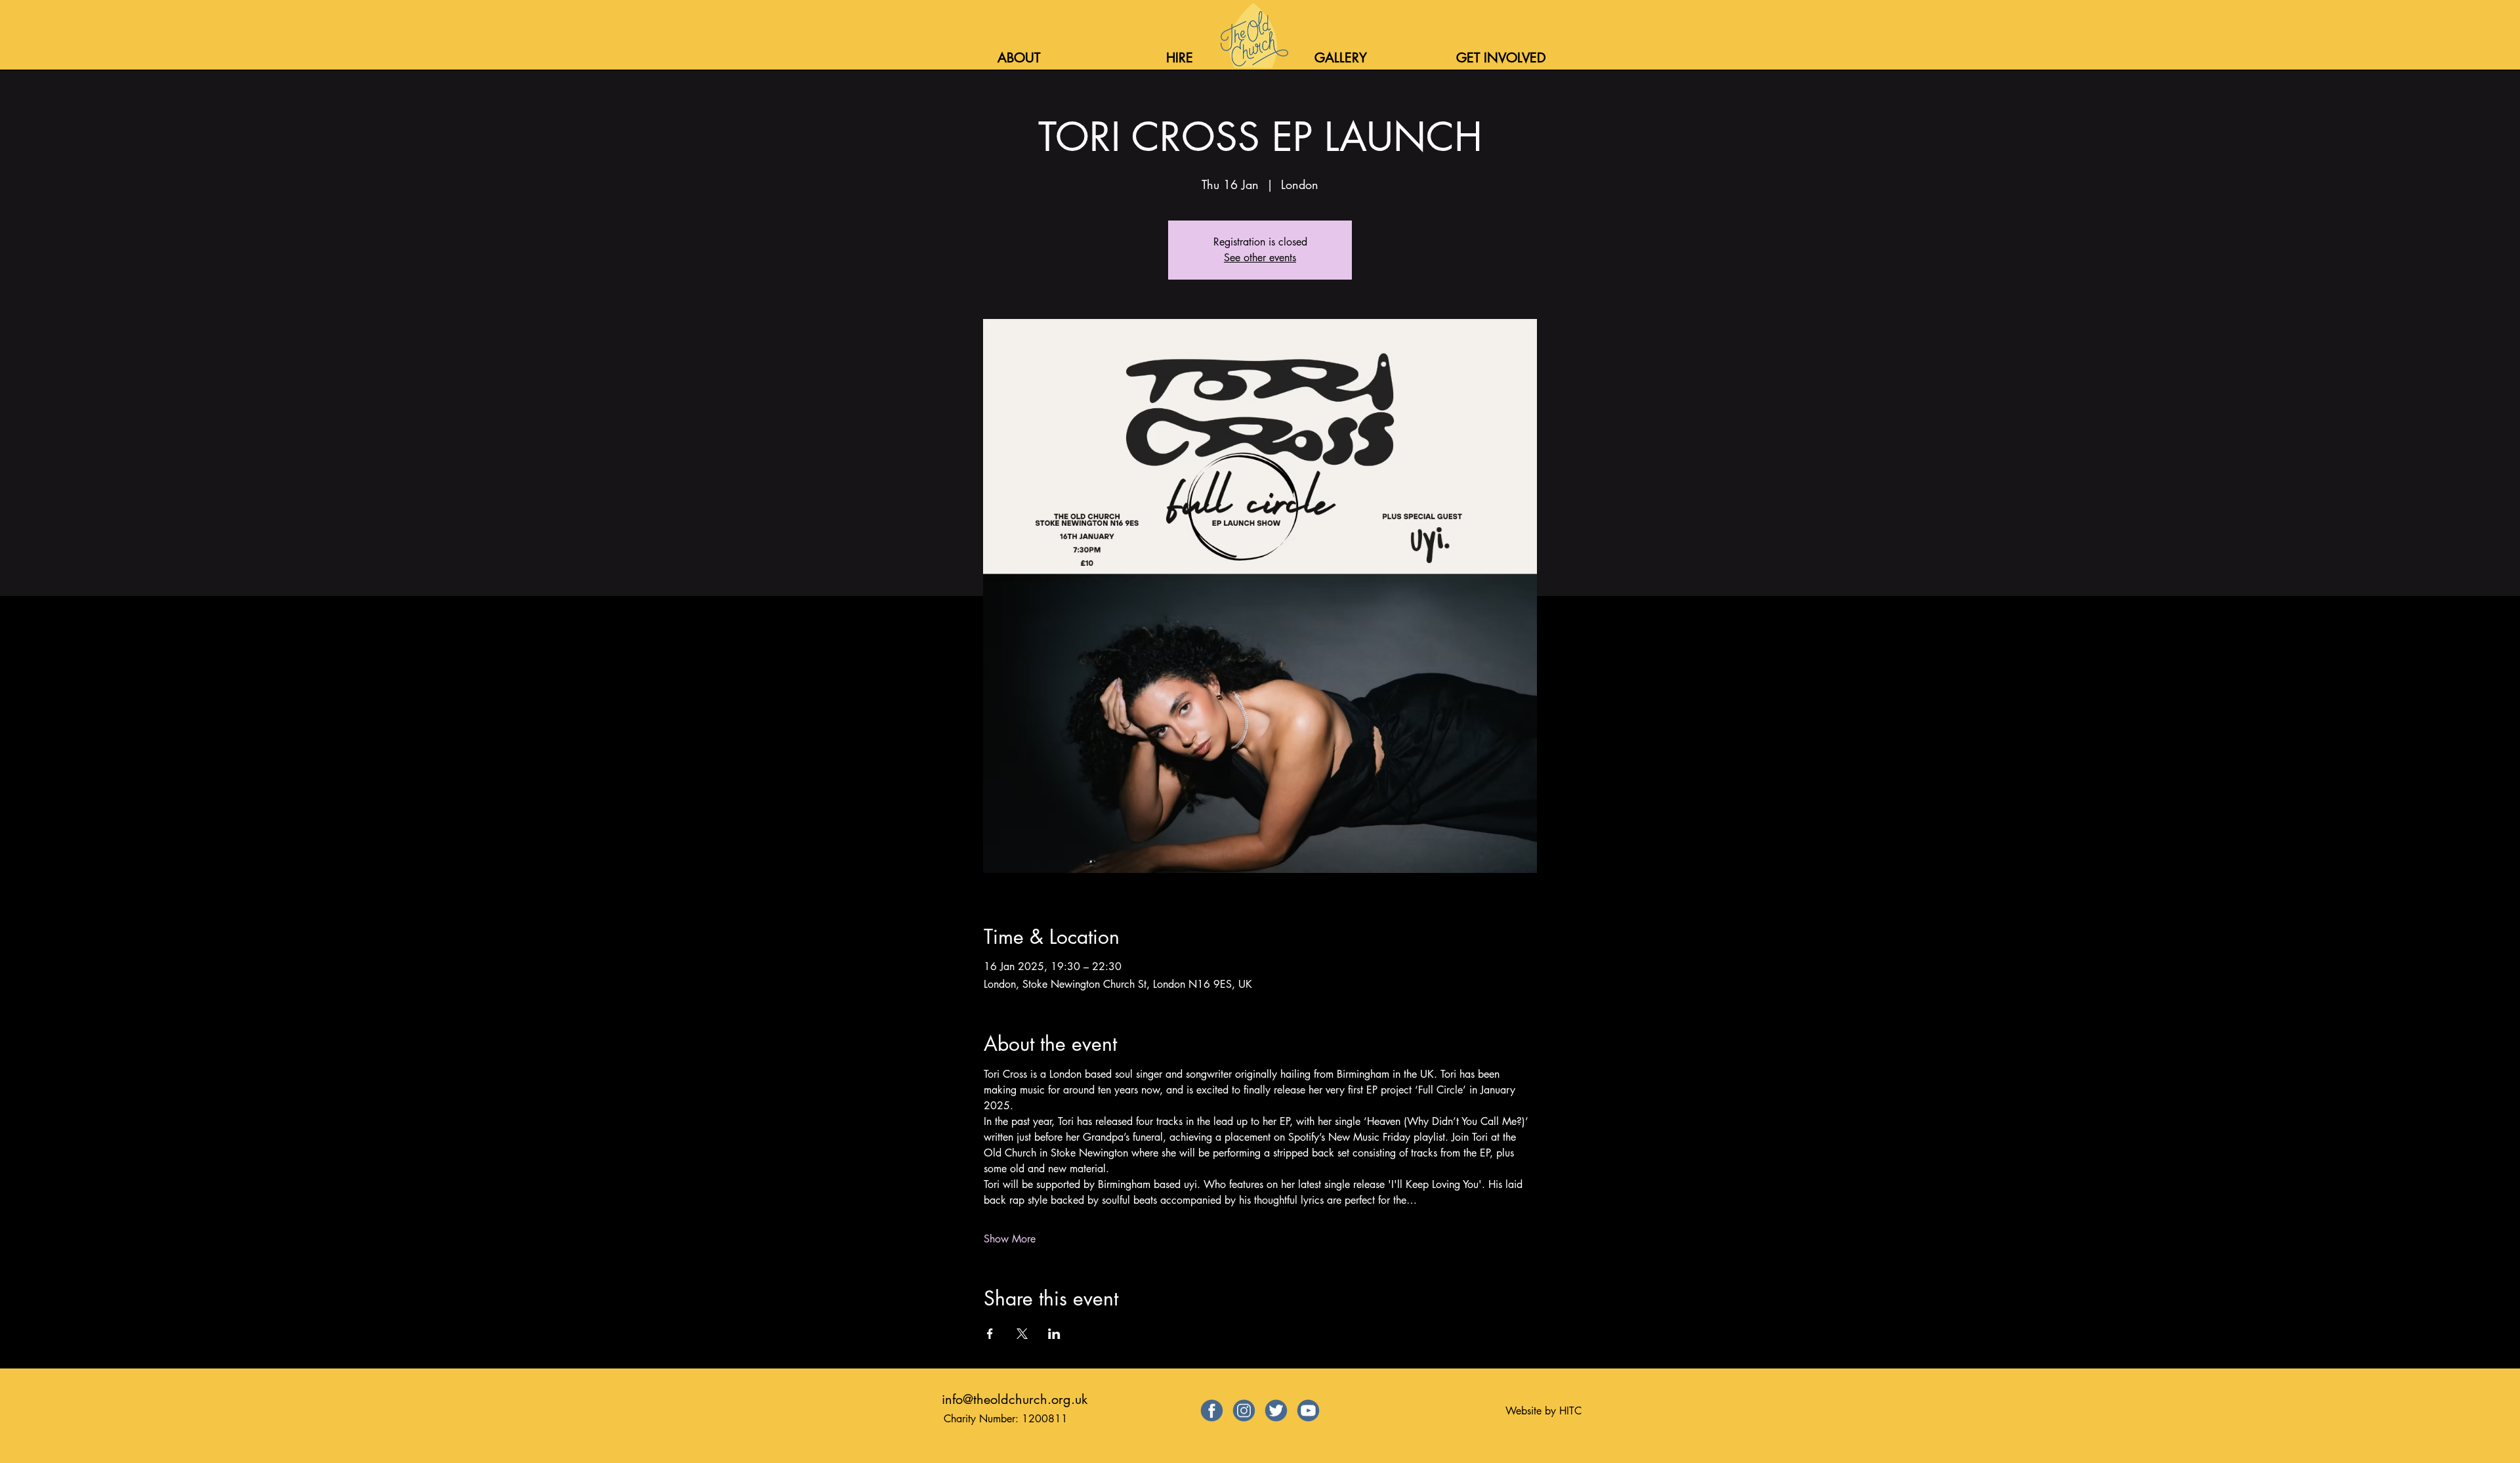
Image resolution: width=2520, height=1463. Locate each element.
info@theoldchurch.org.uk (1015, 1399)
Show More (1010, 1239)
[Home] (1253, 35)
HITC (1570, 1411)
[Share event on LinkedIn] (1054, 1334)
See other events (1260, 258)
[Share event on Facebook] (990, 1334)
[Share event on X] (1022, 1334)
